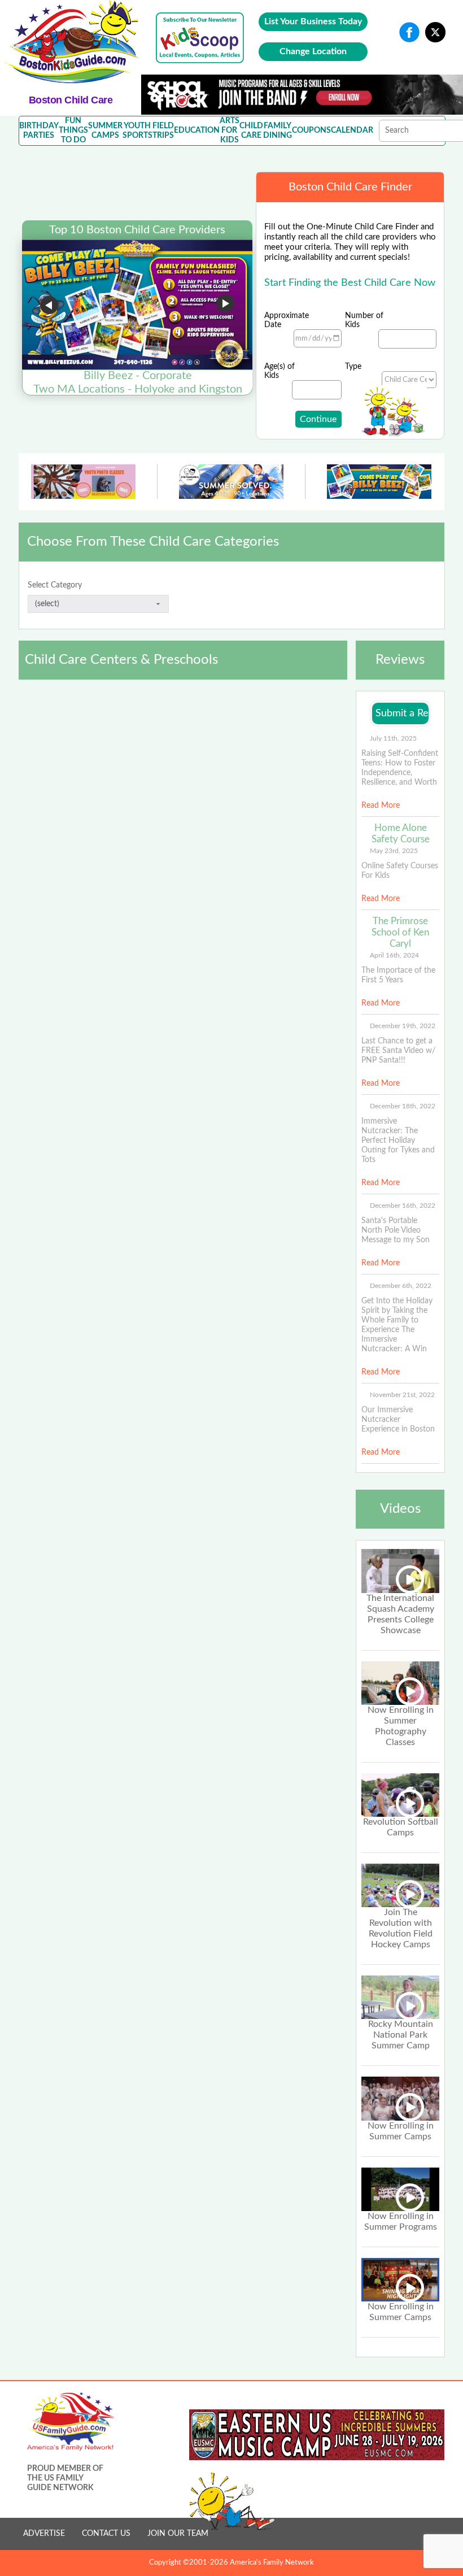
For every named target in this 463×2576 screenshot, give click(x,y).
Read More (381, 806)
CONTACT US (106, 2534)
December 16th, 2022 (403, 1206)
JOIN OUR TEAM (178, 2534)
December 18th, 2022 (403, 1106)
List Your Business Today (313, 21)
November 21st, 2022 (402, 1395)
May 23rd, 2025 (394, 851)
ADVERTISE (44, 2534)
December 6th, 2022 (401, 1286)
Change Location (313, 51)
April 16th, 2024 (394, 955)
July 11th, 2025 (393, 738)
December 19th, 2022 (403, 1026)
